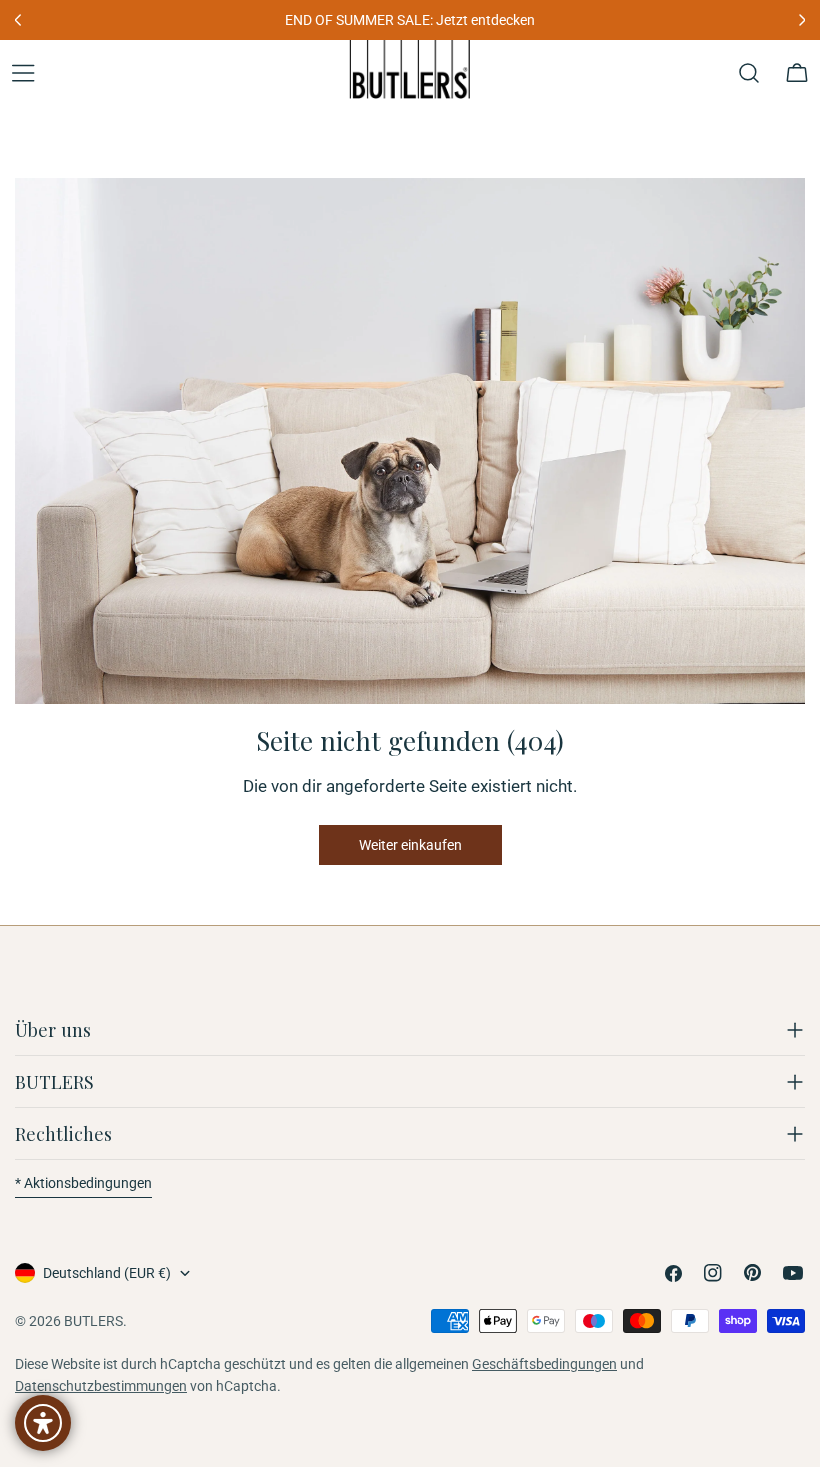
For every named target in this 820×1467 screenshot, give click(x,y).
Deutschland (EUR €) (107, 1273)
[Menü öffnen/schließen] (23, 73)
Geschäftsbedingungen (544, 1364)
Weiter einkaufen (410, 845)
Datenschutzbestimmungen (101, 1386)
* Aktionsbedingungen (83, 1183)
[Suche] (749, 73)
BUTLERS (93, 1321)
